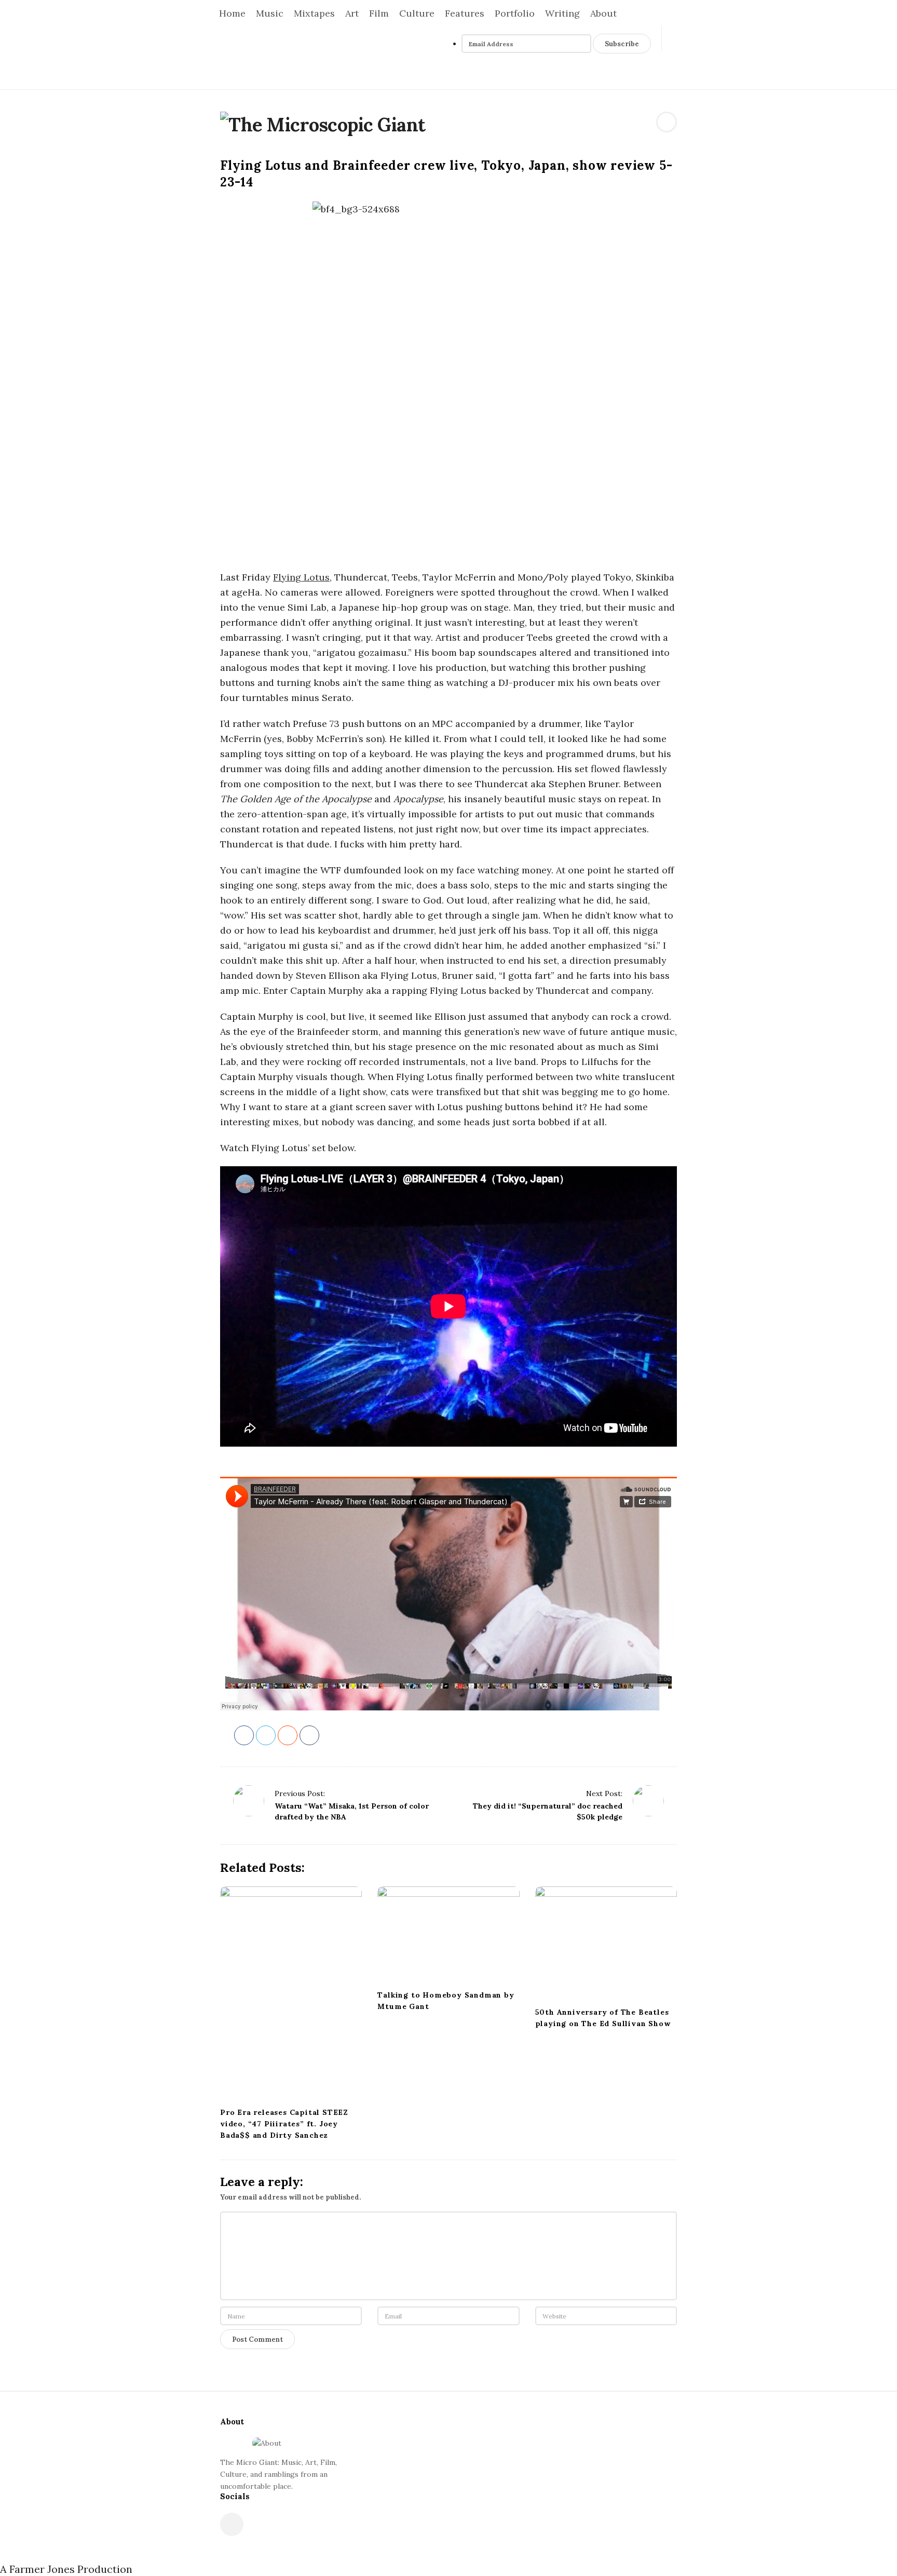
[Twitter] (636, 77)
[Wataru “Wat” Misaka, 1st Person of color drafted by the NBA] (249, 1801)
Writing (562, 13)
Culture (417, 13)
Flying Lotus (301, 577)
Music (270, 13)
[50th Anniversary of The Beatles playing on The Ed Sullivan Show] (606, 1943)
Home (232, 13)
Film (379, 13)
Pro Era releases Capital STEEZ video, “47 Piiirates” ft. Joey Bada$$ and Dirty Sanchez (284, 2124)
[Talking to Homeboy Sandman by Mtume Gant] (448, 1935)
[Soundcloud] (648, 77)
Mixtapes (314, 13)
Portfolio (515, 13)
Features (465, 13)
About (603, 13)
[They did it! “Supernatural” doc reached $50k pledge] (648, 1801)
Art (352, 13)
